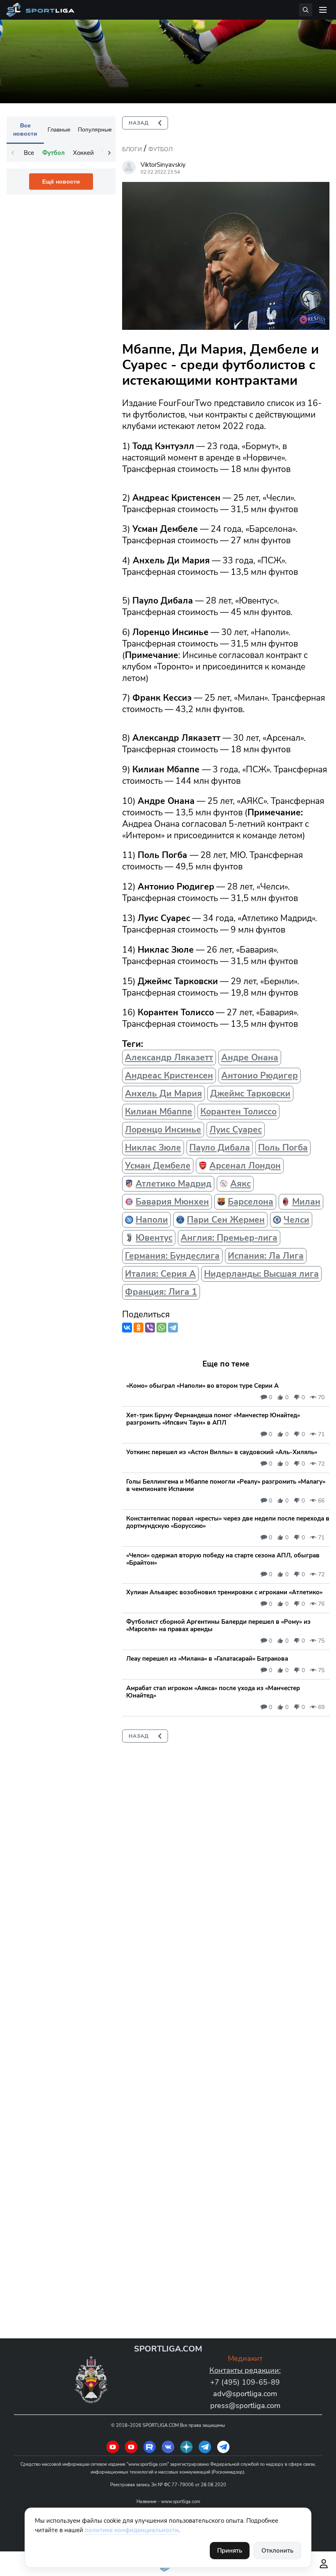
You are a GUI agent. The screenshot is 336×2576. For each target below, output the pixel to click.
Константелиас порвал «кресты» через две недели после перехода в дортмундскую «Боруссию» (228, 1522)
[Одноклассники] (138, 1328)
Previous (13, 153)
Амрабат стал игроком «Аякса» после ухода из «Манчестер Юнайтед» (213, 1692)
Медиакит (245, 2358)
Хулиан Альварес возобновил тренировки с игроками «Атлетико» (224, 1592)
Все (29, 153)
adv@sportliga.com (245, 2394)
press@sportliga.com (245, 2406)
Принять (230, 2551)
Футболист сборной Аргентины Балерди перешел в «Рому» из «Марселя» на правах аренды (218, 1625)
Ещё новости (61, 182)
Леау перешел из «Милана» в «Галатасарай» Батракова (207, 1659)
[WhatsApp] (161, 1328)
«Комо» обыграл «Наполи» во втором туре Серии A (202, 1386)
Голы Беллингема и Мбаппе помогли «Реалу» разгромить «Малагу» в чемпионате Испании (226, 1485)
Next (109, 153)
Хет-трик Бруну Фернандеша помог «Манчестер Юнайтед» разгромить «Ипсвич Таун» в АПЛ (213, 1419)
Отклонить (277, 2551)
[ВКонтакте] (127, 1328)
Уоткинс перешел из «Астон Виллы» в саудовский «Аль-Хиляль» (222, 1452)
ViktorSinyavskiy (163, 165)
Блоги (132, 149)
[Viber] (150, 1328)
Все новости (25, 129)
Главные (59, 129)
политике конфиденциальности (132, 2530)
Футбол (160, 149)
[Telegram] (173, 1328)
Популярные (95, 129)
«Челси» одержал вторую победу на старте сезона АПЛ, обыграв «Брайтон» (223, 1559)
